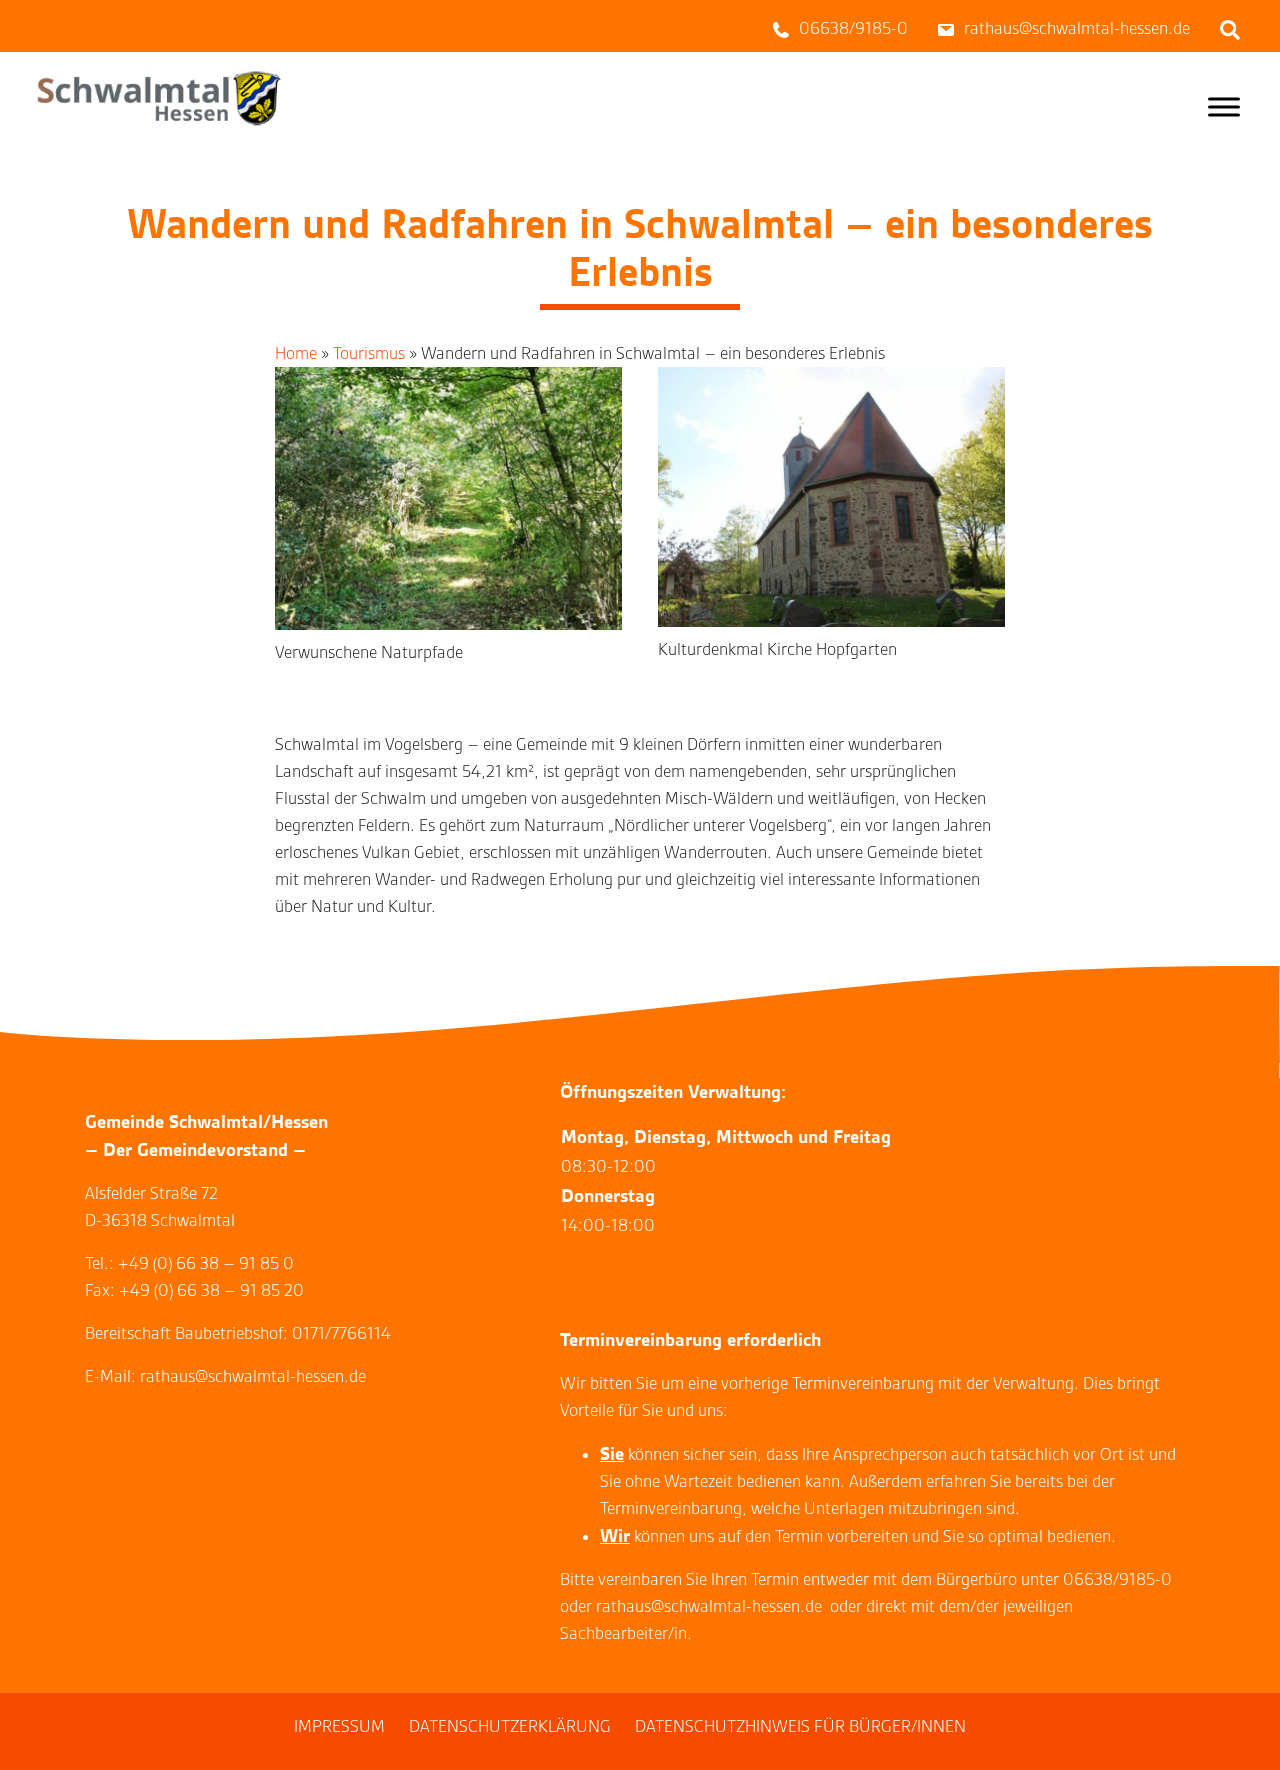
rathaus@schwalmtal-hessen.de (709, 1606)
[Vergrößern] (596, 393)
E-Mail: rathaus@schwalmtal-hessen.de (225, 1376)
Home (296, 353)
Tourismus (369, 353)
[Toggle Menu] (1224, 106)
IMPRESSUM (339, 1726)
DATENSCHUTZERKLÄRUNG (510, 1726)
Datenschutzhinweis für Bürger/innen (800, 1726)
